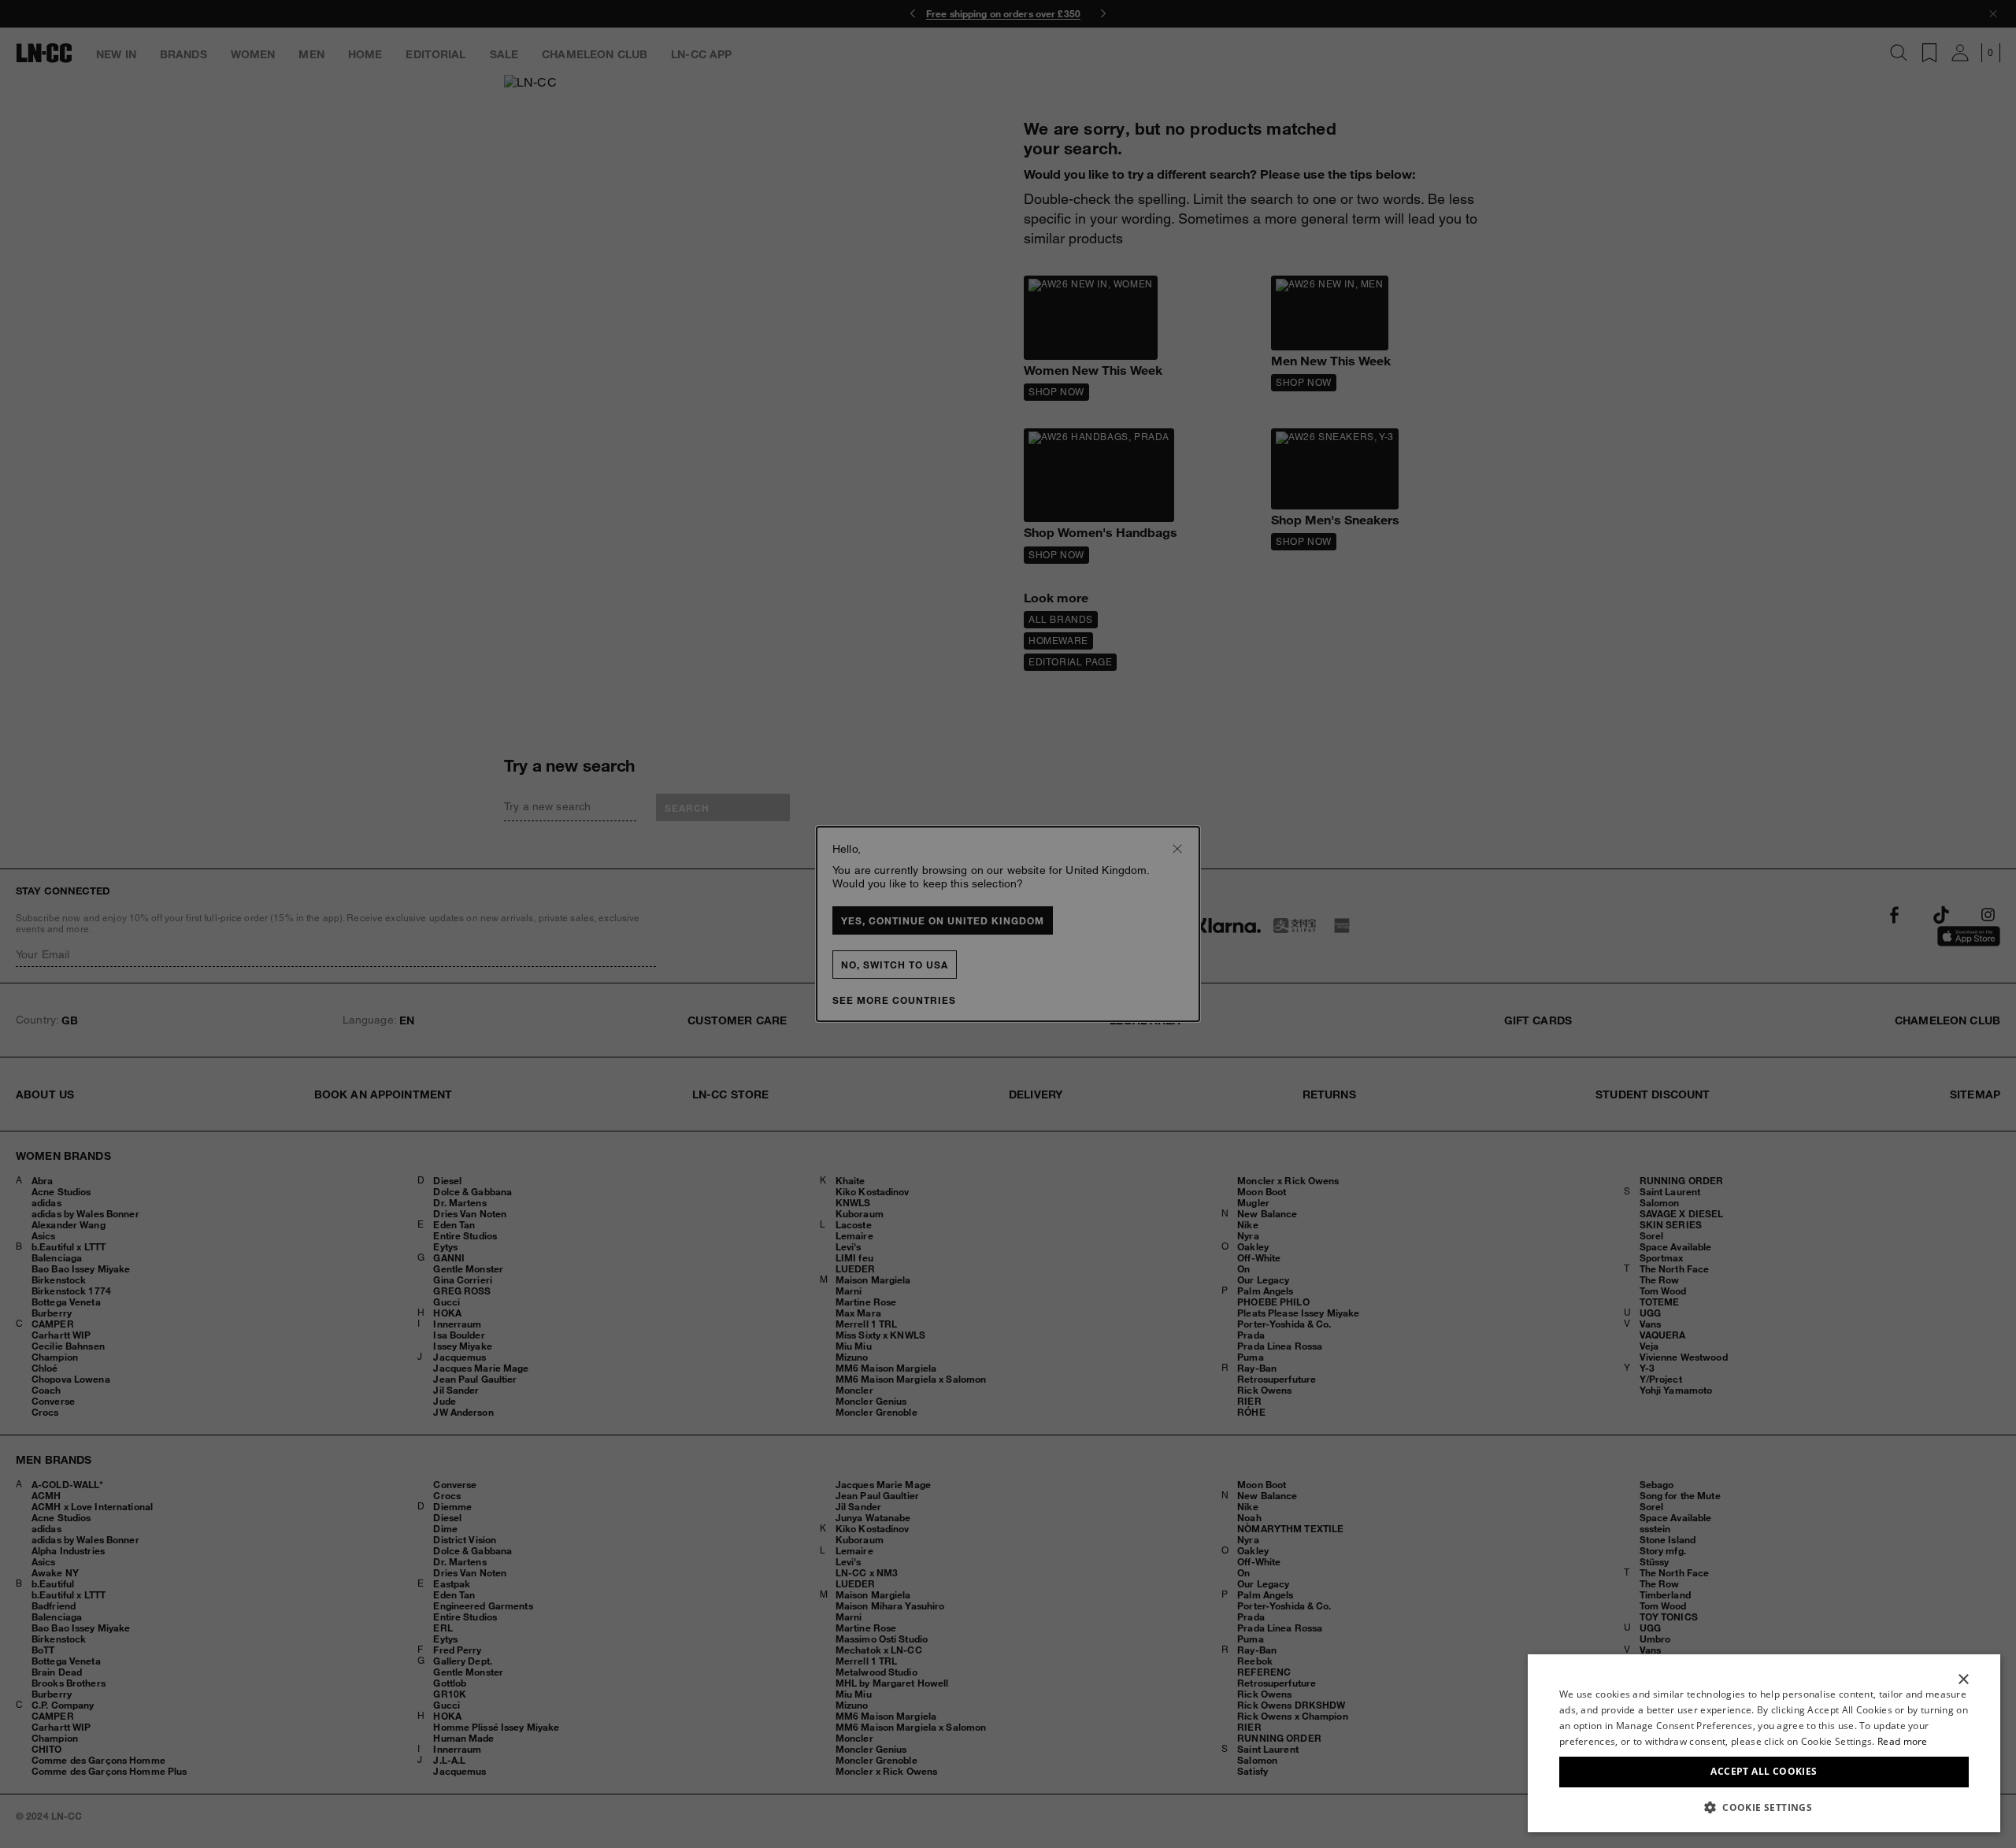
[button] (1764, 1807)
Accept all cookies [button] (1764, 1771)
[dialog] (1764, 1743)
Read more (1903, 1741)
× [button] (1963, 1680)
